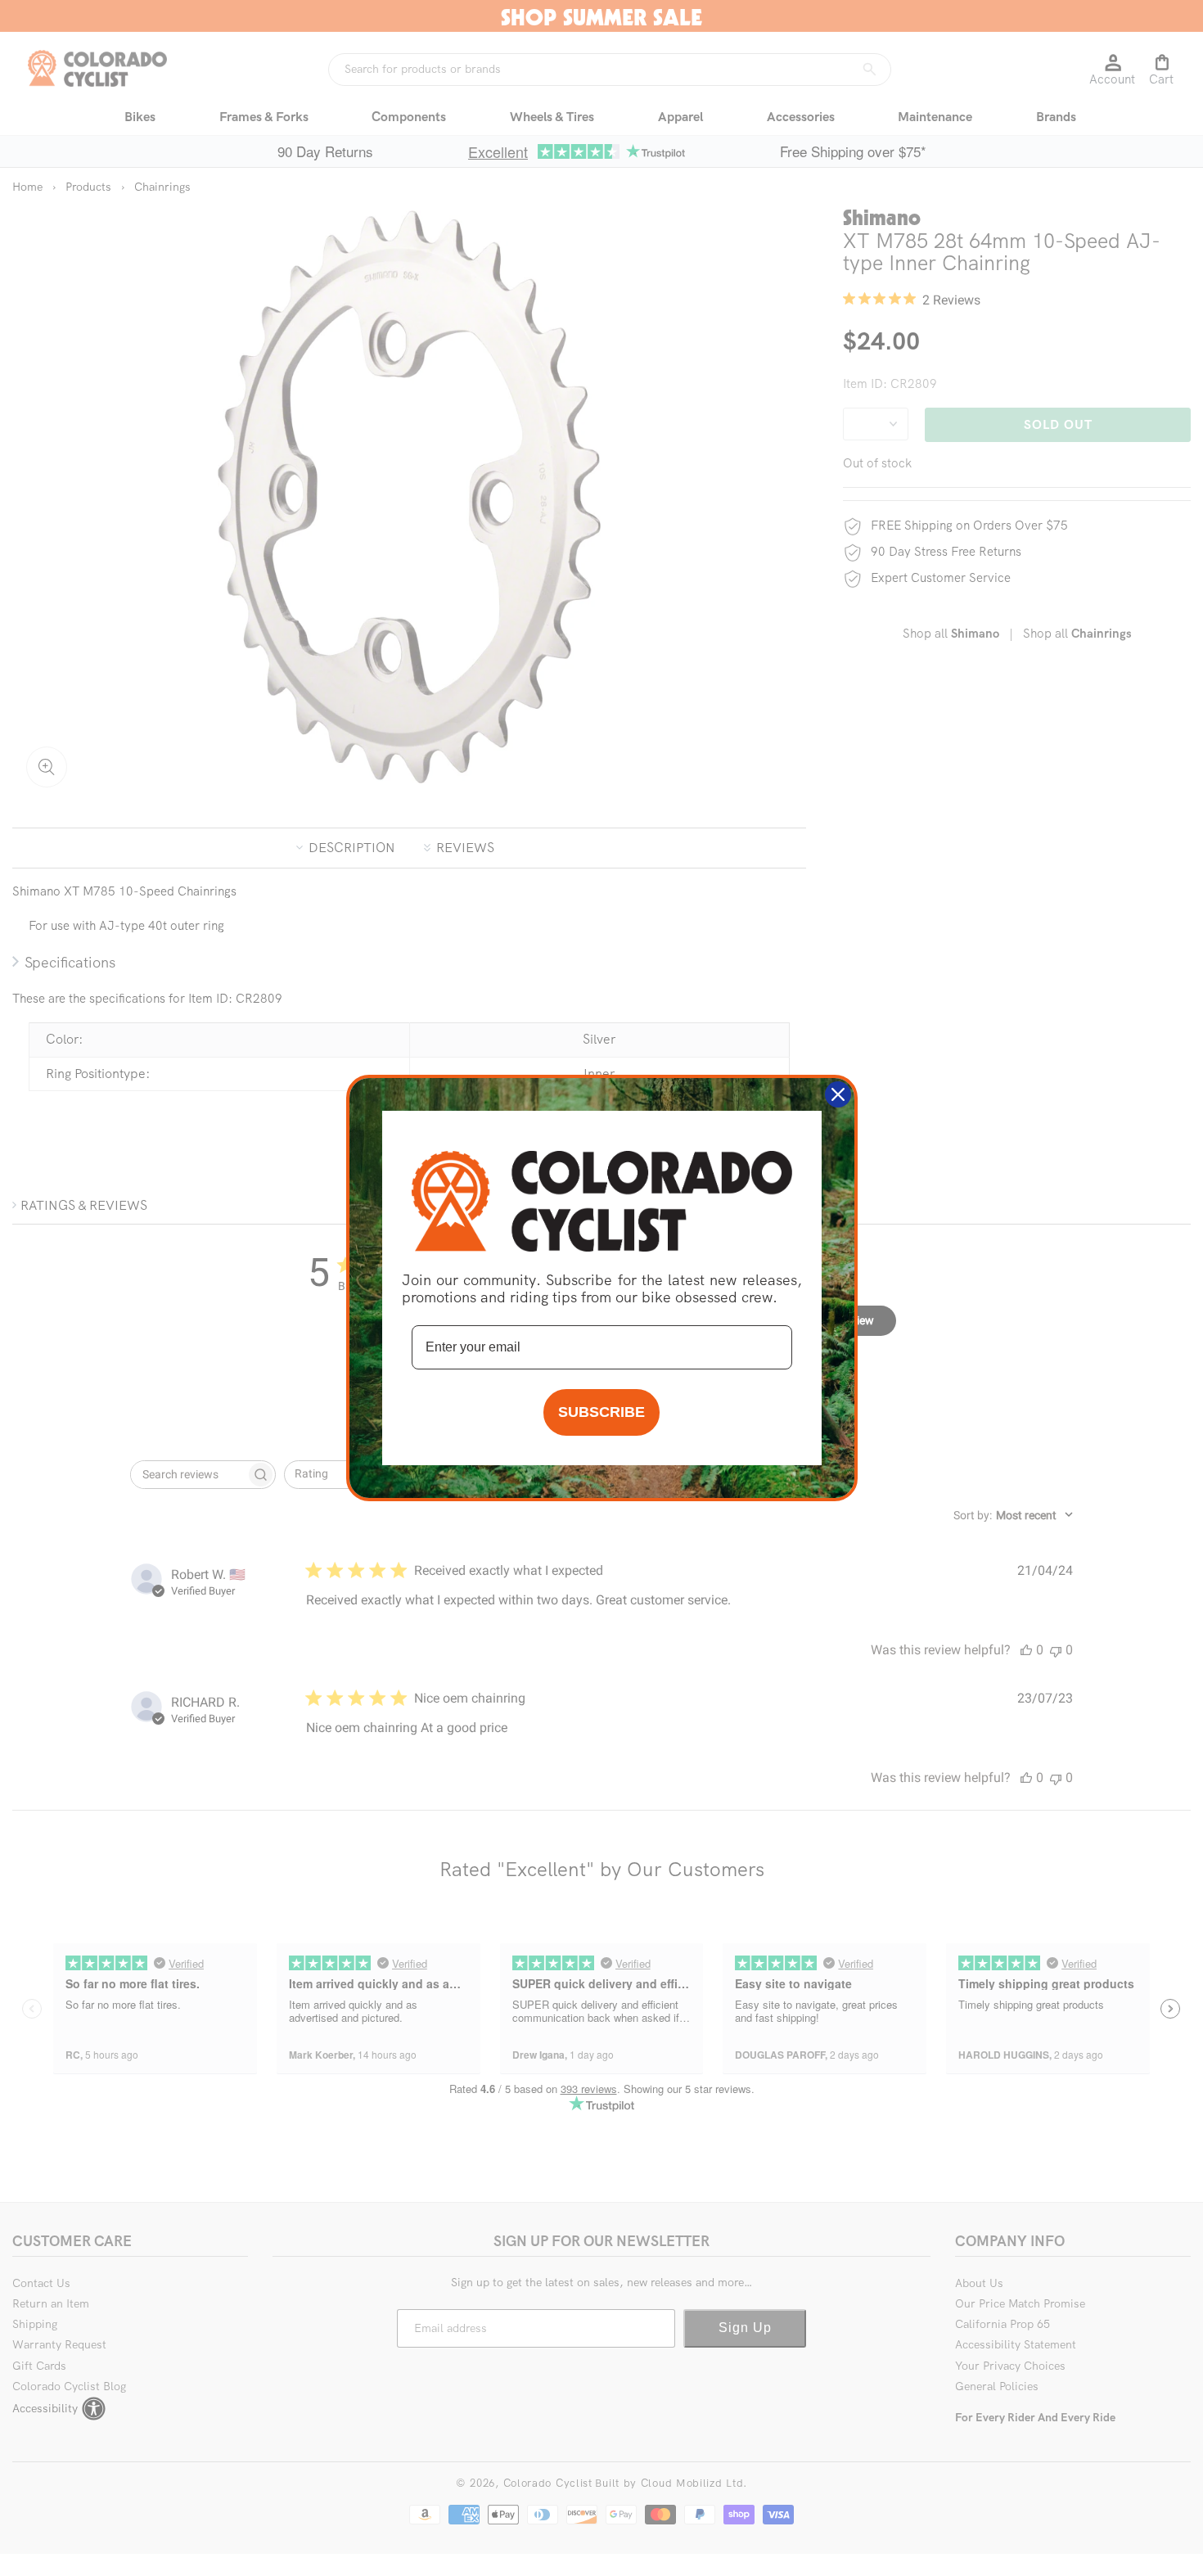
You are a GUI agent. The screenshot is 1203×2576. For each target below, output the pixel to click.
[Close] (838, 1094)
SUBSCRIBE (601, 1412)
